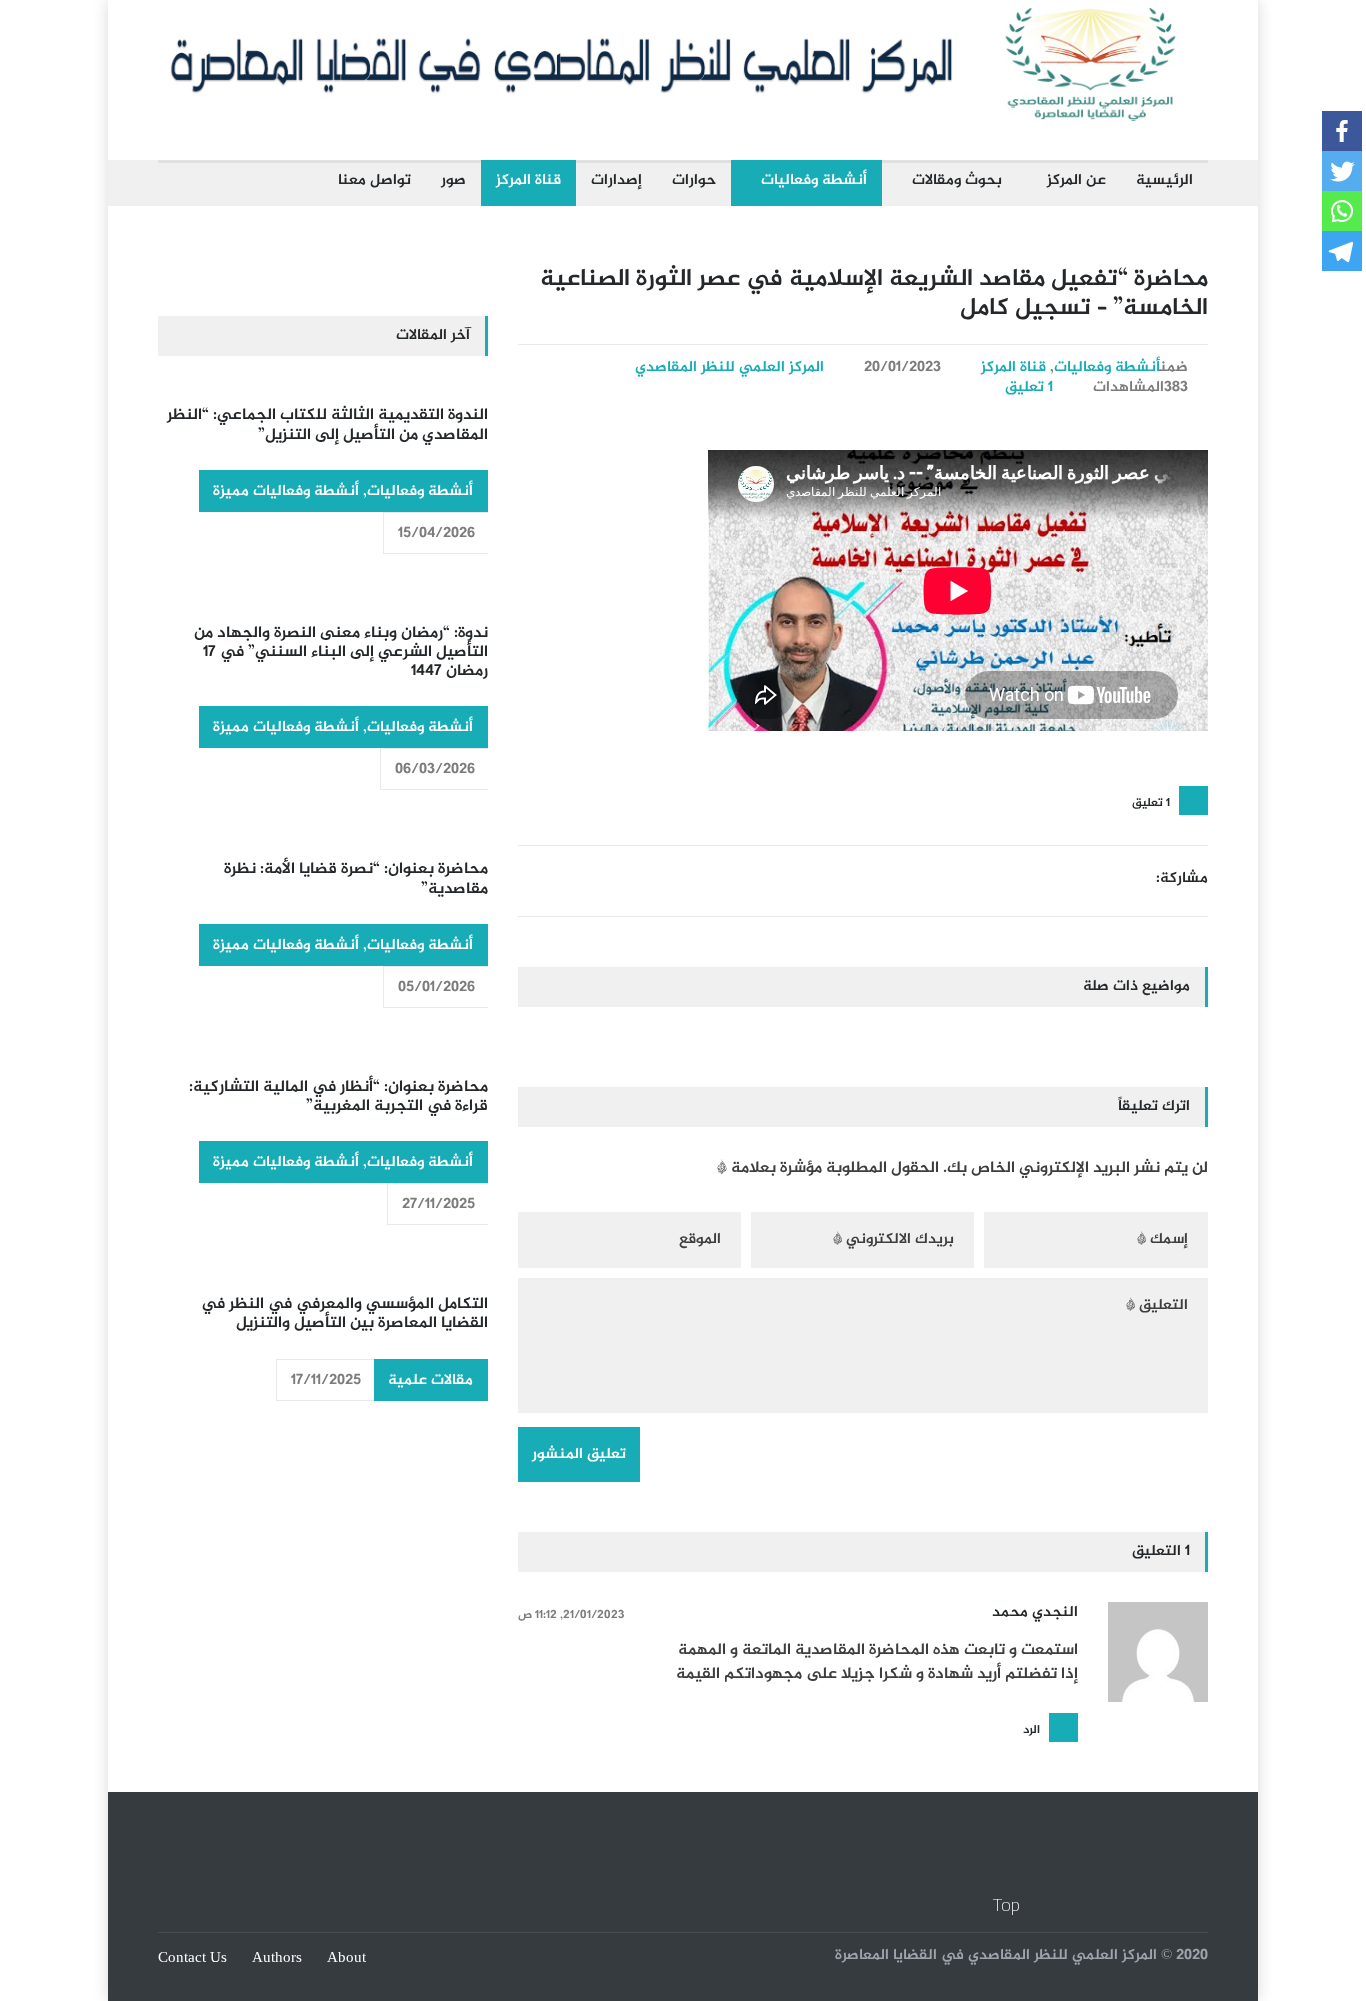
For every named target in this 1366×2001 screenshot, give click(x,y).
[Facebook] (1342, 131)
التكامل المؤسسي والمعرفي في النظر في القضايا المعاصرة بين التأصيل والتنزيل (344, 1314)
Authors (277, 1958)
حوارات (694, 180)
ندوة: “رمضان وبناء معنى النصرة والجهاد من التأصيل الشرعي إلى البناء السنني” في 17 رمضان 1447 (341, 652)
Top (1006, 1904)
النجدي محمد (1035, 1612)
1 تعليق (1029, 387)
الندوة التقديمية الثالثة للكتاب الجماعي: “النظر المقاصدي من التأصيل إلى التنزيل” (327, 425)
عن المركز (1076, 180)
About (346, 1958)
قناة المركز (528, 180)
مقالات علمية (430, 1380)
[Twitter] (1342, 171)
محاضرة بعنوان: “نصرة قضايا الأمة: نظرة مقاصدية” (356, 879)
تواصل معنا (374, 180)
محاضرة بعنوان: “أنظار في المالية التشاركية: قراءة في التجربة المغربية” (338, 1097)
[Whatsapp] (1342, 211)
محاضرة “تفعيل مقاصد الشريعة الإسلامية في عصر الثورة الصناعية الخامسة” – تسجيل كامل (874, 294)
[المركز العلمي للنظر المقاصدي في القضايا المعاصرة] (683, 116)
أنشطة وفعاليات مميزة (286, 491)
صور (453, 180)
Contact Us (192, 1958)
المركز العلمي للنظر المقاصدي (729, 367)
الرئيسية (1164, 180)
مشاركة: (1182, 878)
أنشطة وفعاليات (814, 180)
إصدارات (616, 180)
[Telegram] (1342, 251)
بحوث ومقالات (957, 180)
